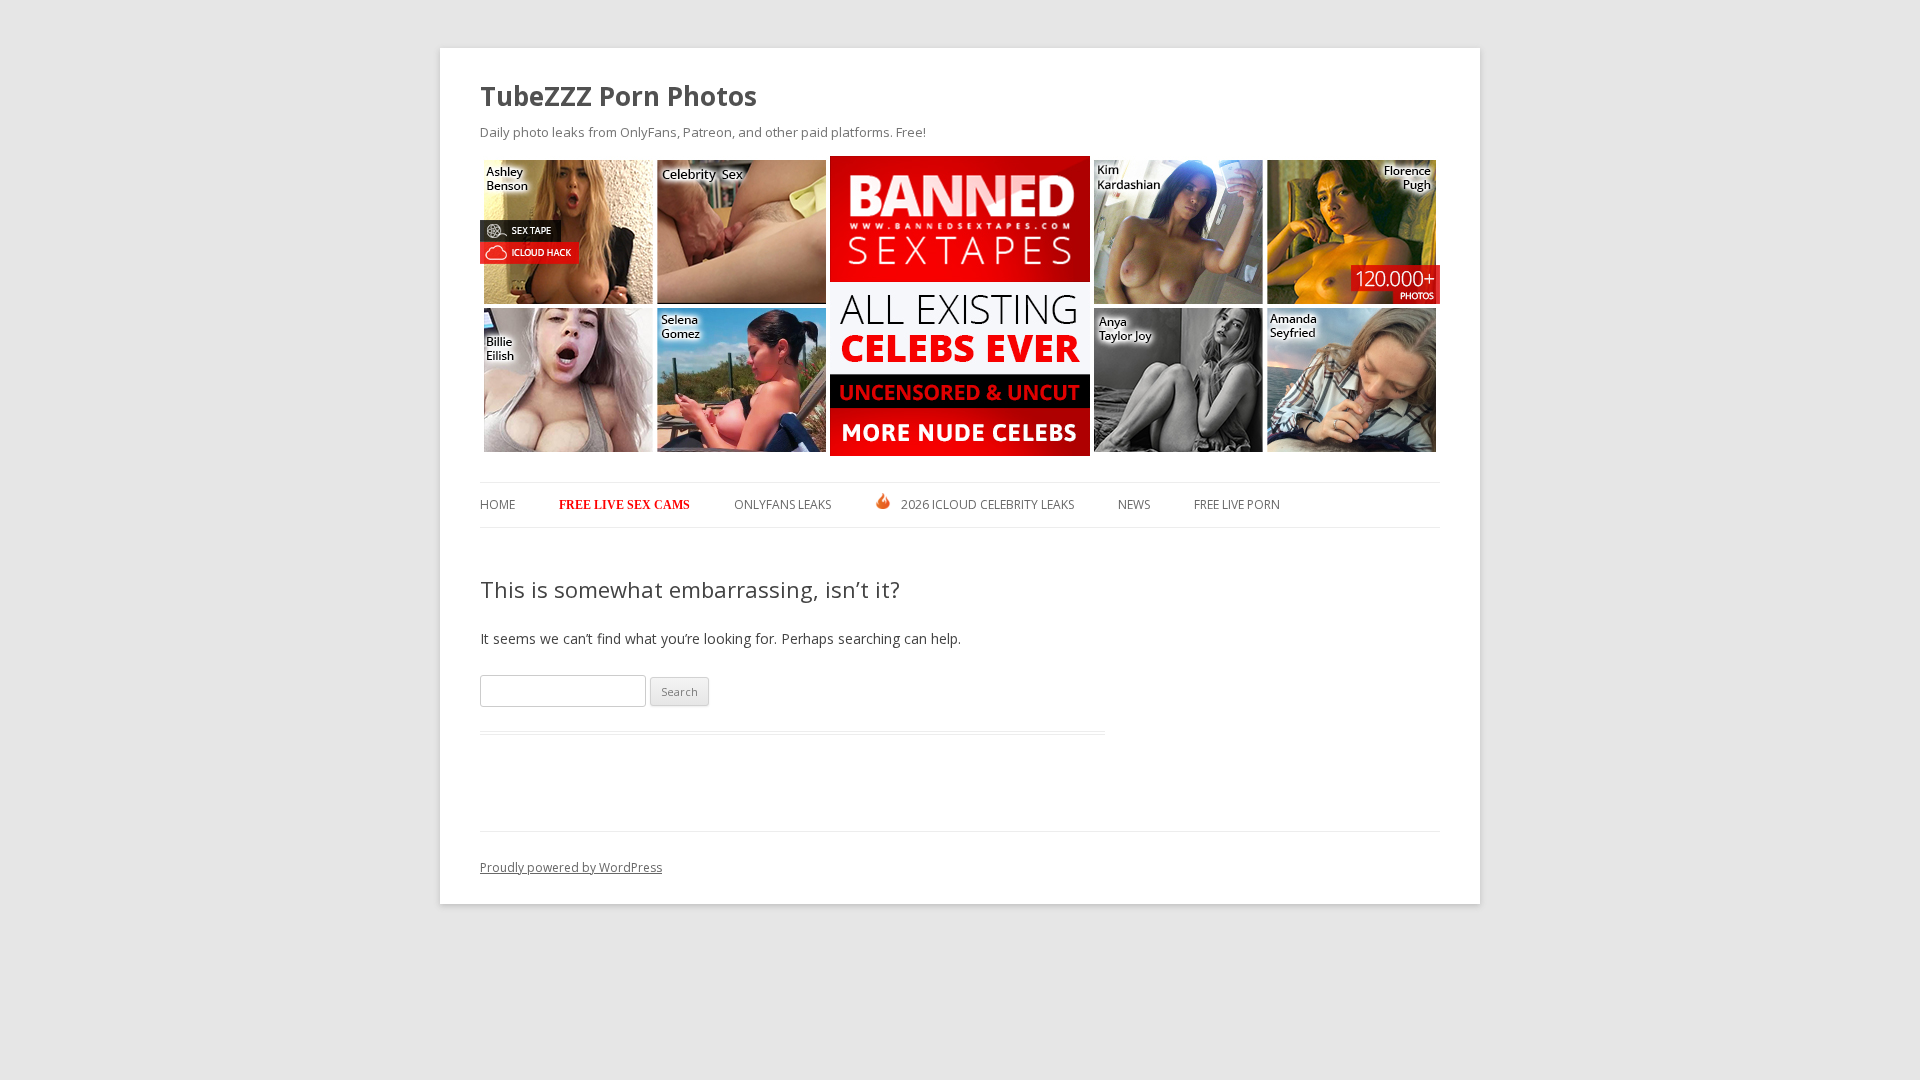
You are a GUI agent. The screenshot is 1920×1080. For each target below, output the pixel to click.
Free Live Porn (1237, 504)
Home (497, 504)
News (1134, 504)
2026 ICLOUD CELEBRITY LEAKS (987, 504)
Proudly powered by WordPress (571, 867)
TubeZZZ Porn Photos (618, 96)
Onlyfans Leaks (782, 504)
